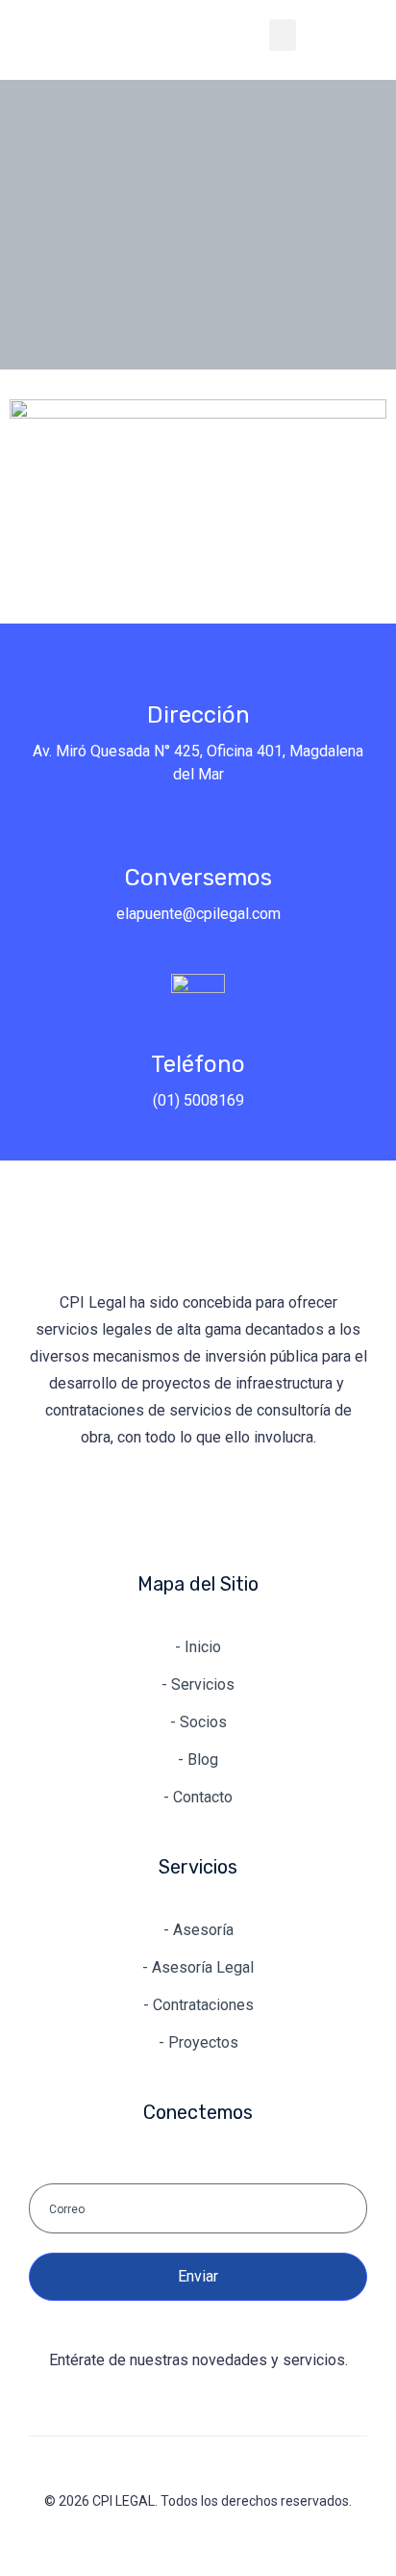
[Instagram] (198, 1506)
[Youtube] (258, 1506)
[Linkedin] (138, 1506)
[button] (283, 35)
